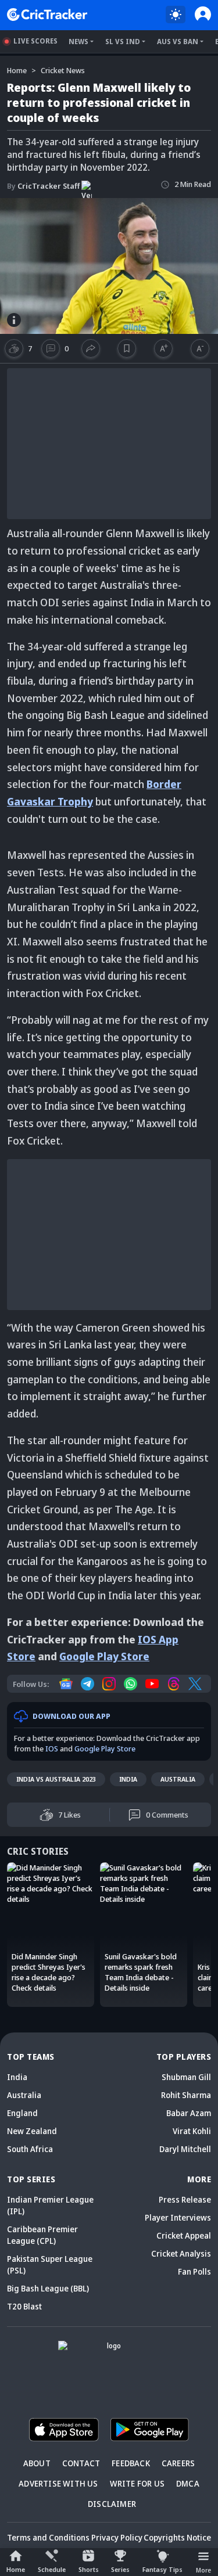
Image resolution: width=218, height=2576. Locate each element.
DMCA (188, 2483)
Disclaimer (112, 2504)
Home (16, 2569)
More (203, 2570)
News (78, 42)
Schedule (52, 2569)
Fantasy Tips (162, 2569)
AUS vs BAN (178, 42)
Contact (81, 2463)
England (22, 2113)
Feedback (131, 2463)
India (128, 1779)
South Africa (30, 2149)
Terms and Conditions (48, 2537)
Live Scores (35, 41)
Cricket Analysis (181, 2253)
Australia (178, 1779)
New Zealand (32, 2131)
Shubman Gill (186, 2077)
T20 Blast (24, 2306)
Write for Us (137, 2483)
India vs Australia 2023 (56, 1779)
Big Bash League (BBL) (48, 2288)
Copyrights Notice (177, 2537)
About (37, 2463)
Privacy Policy (117, 2537)
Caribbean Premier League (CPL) (42, 2235)
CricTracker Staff (43, 186)
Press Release (185, 2199)
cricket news (63, 70)
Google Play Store (104, 1656)
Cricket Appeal (184, 2235)
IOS (52, 1748)
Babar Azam (189, 2113)
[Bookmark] (127, 348)
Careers (178, 2463)
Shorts (89, 2569)
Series (120, 2569)
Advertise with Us (58, 2483)
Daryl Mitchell (185, 2149)
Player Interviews (178, 2217)
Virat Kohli (192, 2131)
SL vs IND (123, 42)
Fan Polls (194, 2271)
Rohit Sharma (186, 2095)
